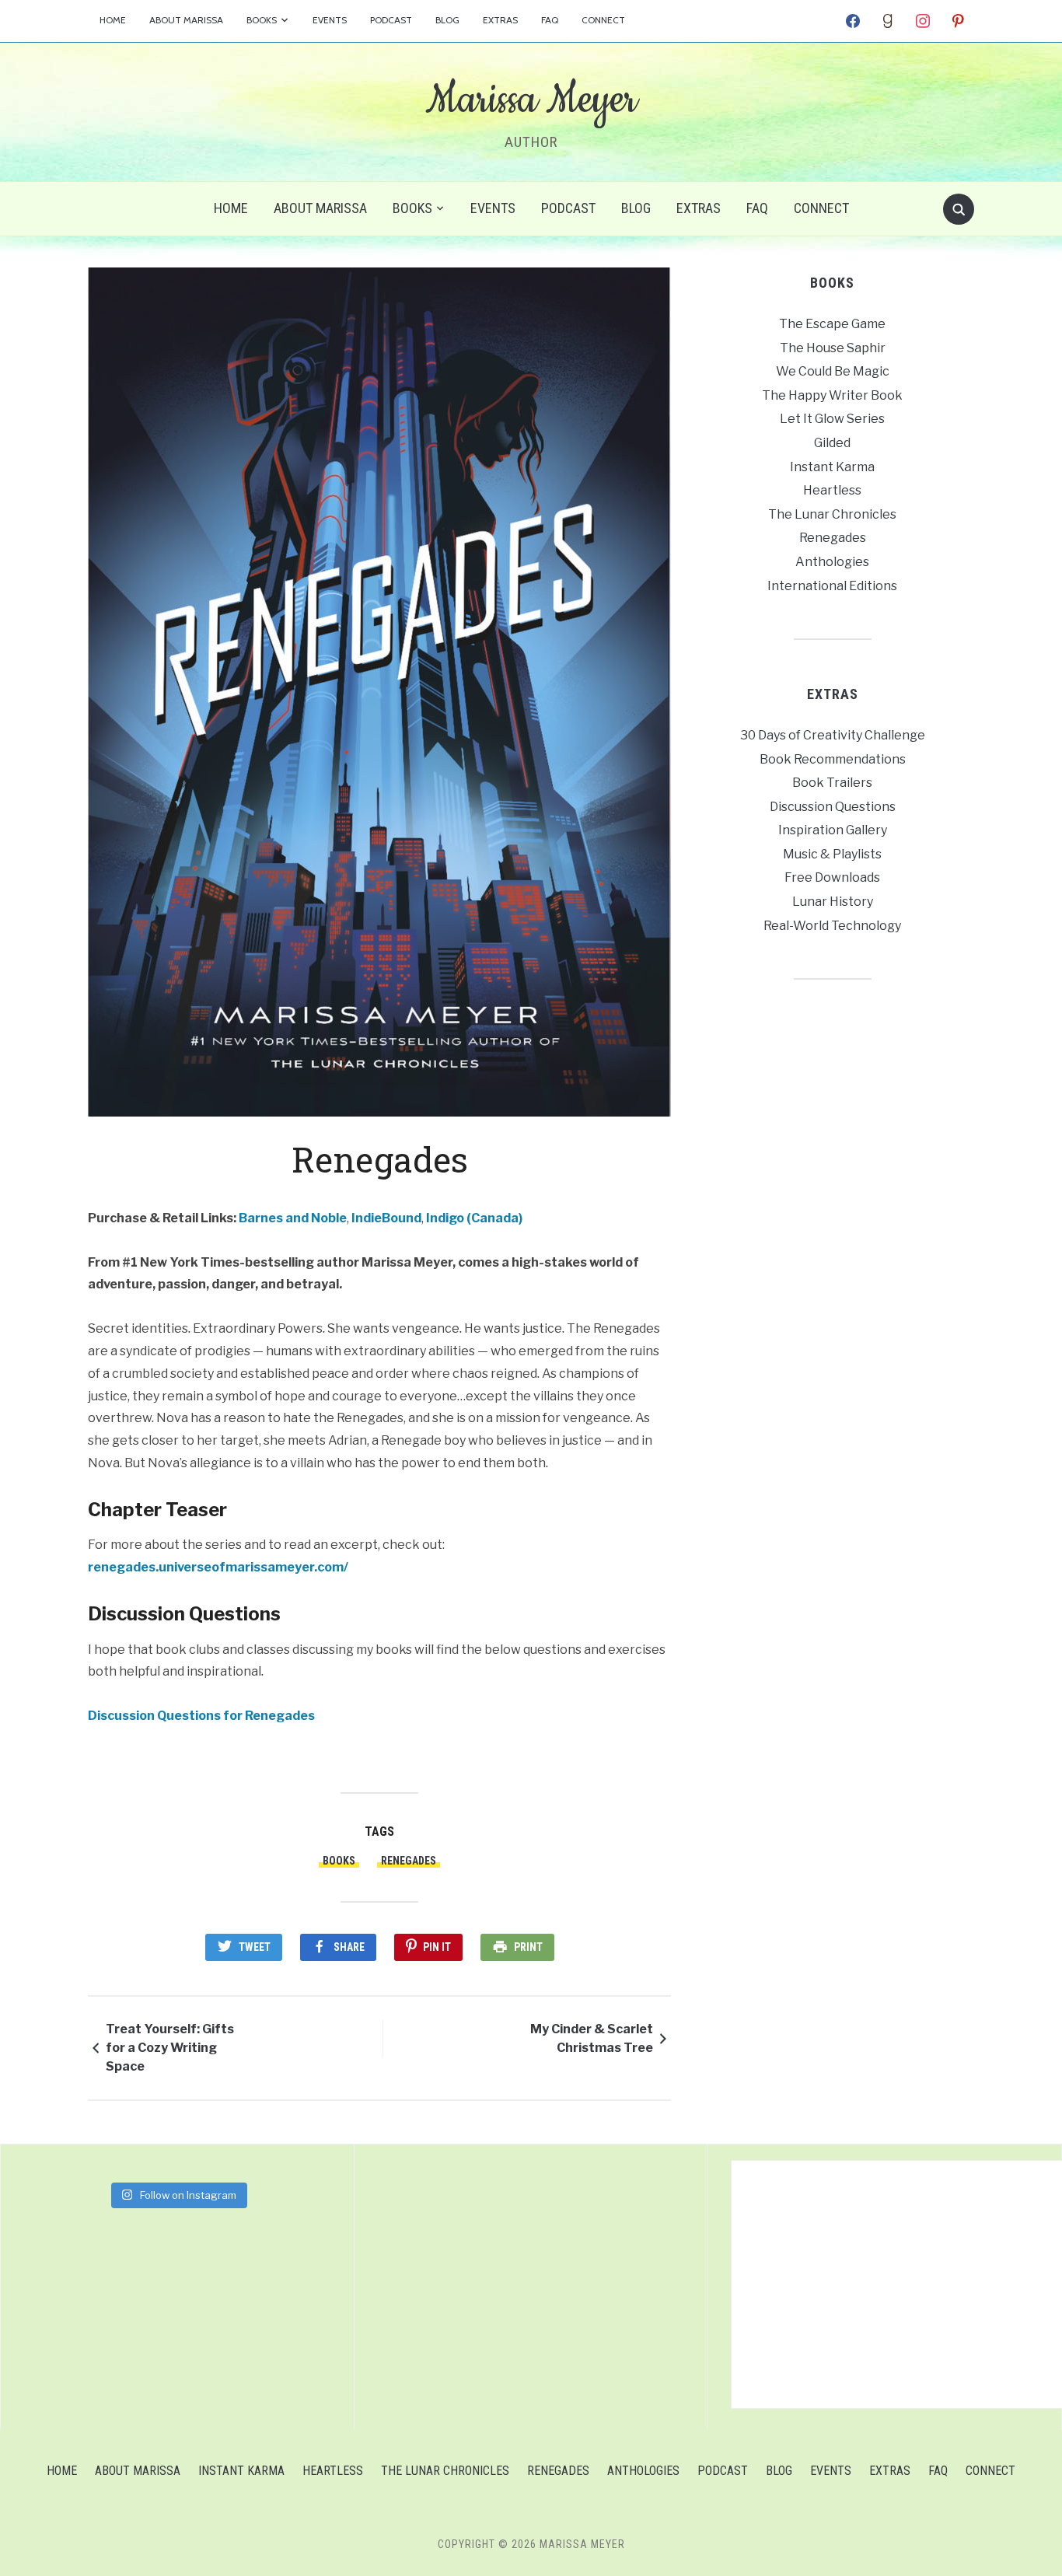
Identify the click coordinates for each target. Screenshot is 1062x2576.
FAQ (550, 20)
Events (330, 20)
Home (113, 20)
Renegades (409, 1861)
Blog (447, 20)
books (339, 1861)
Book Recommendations (833, 759)
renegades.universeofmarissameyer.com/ (218, 1567)
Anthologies (832, 562)
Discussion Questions (833, 807)
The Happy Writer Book (832, 395)
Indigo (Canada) (474, 1218)
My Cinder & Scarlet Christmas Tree (592, 2038)
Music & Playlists (832, 854)
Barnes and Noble (293, 1218)
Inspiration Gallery (833, 830)
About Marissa (186, 20)
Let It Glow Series (832, 419)
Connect (603, 20)
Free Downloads (832, 877)
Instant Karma (832, 467)
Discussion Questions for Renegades (201, 1716)
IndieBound (386, 1218)
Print (528, 1947)
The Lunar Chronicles (832, 514)
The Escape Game (832, 324)
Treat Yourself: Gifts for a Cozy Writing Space (170, 2048)
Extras (500, 20)
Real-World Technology (832, 926)
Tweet (255, 1947)
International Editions (832, 586)
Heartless (832, 490)
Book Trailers (832, 783)
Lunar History (833, 902)
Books (262, 20)
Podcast (391, 20)
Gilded (832, 443)
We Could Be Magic (833, 371)
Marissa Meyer (531, 100)
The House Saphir (833, 348)
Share (349, 1947)
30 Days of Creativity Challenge (833, 735)
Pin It (437, 1947)
